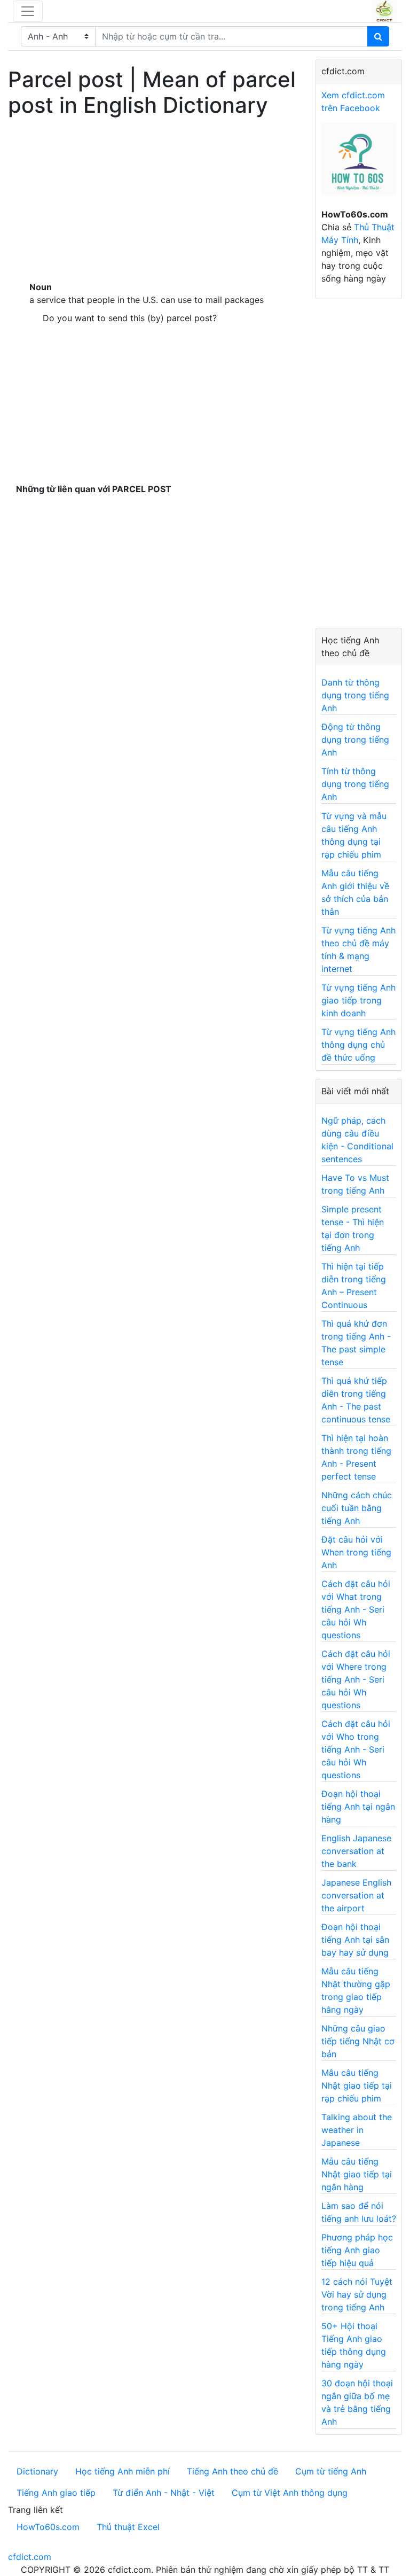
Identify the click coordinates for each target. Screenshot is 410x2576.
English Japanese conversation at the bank (356, 1851)
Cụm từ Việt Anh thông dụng (290, 2493)
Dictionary (37, 2471)
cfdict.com (30, 2557)
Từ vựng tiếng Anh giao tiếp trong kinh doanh (358, 1000)
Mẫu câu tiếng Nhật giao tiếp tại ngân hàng (357, 2174)
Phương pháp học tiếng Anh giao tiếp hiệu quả (357, 2250)
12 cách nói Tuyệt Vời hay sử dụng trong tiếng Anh (357, 2294)
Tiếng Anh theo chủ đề (232, 2471)
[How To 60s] (359, 165)
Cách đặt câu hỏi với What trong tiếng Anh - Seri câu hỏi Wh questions (356, 1609)
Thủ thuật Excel (128, 2527)
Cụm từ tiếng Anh (331, 2471)
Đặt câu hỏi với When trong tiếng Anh (356, 1552)
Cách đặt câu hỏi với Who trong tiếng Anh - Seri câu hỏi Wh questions (356, 1749)
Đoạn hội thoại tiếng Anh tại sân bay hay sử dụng (355, 1940)
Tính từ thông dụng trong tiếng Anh (355, 784)
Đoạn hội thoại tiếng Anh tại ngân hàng (358, 1807)
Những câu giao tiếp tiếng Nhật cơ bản (358, 2041)
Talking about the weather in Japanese (357, 2130)
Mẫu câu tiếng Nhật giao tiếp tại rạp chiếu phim (357, 2085)
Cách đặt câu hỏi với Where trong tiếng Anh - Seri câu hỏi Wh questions (356, 1679)
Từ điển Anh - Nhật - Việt (164, 2493)
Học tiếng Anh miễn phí (123, 2471)
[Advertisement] (154, 197)
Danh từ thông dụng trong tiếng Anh (355, 695)
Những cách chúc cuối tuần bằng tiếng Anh (357, 1508)
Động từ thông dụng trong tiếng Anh (355, 740)
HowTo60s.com (48, 2527)
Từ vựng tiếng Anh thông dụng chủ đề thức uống (358, 1045)
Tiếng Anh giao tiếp (56, 2493)
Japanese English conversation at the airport (356, 1895)
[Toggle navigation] (28, 11)
